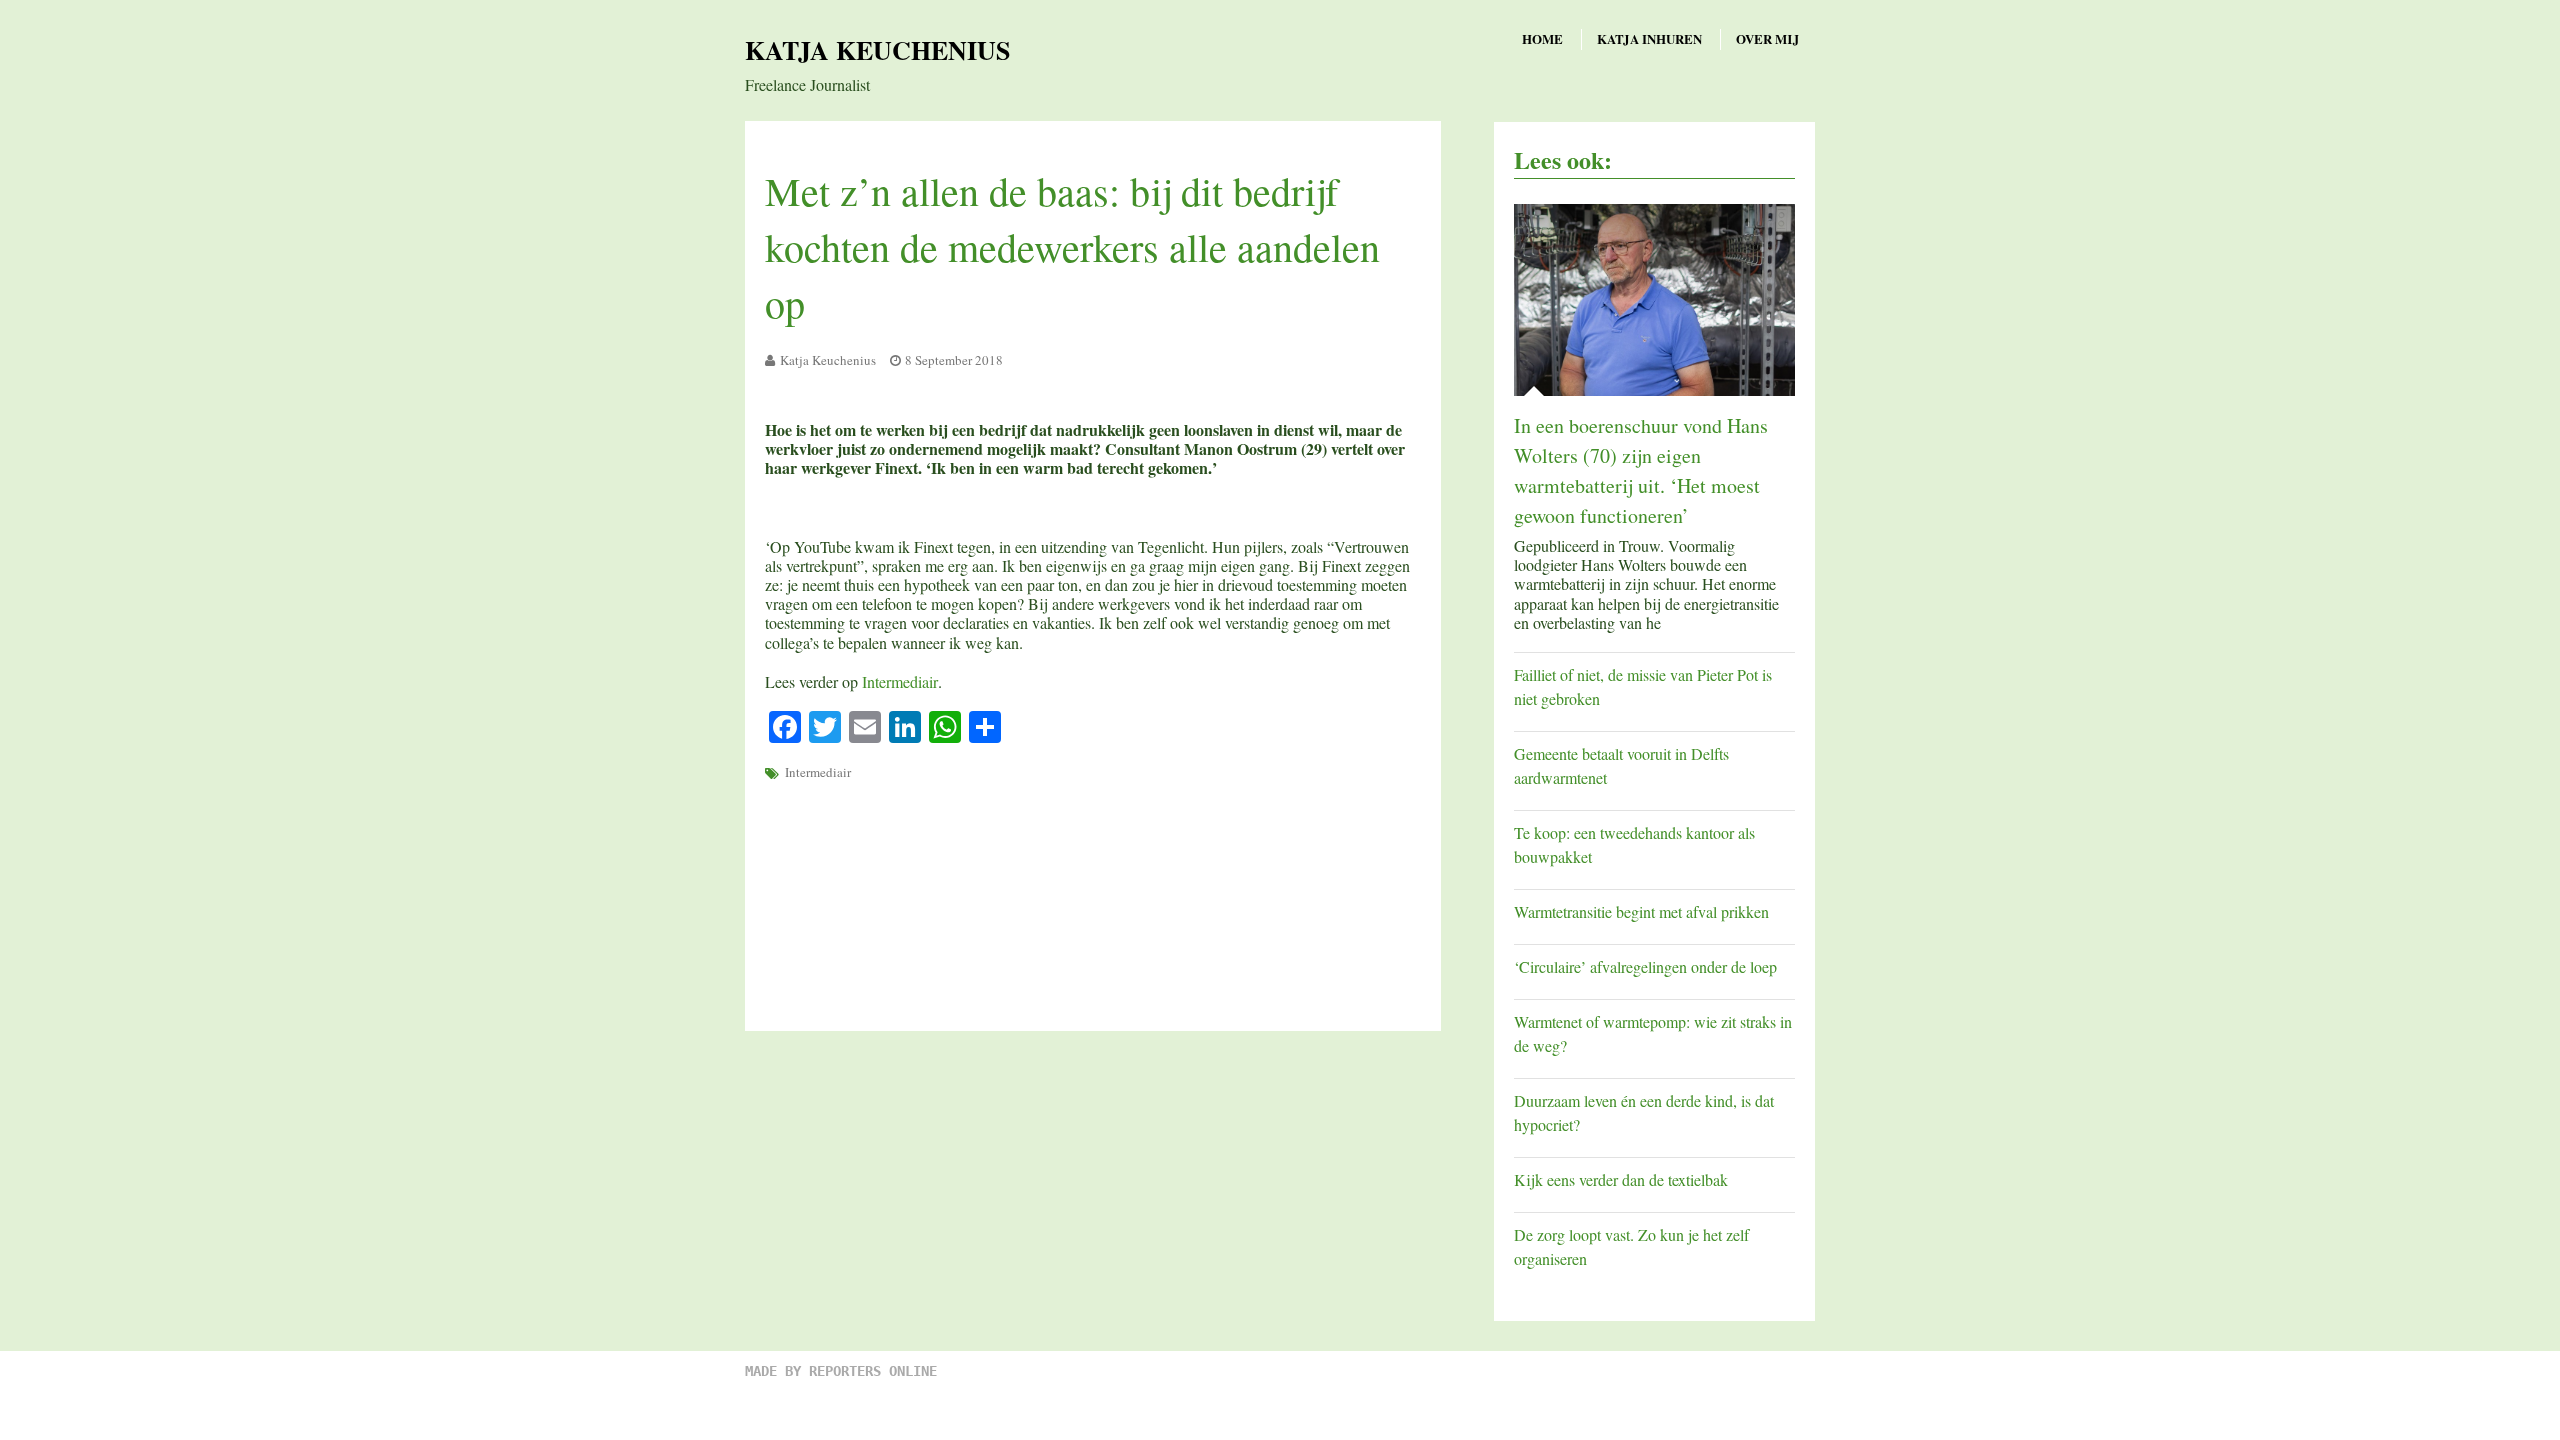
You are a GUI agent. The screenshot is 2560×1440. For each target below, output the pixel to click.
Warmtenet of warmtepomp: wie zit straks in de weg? (1653, 1033)
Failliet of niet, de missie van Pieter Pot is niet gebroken (1643, 686)
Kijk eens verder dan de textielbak (1621, 1179)
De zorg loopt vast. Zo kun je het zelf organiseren (1631, 1246)
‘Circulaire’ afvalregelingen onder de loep (1645, 966)
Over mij (1768, 38)
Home (1542, 38)
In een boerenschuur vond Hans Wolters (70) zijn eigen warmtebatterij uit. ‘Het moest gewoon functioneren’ (1641, 470)
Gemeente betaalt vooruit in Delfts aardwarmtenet (1621, 765)
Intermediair (900, 681)
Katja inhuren (1649, 38)
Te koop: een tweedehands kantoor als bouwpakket (1634, 844)
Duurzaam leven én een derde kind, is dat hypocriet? (1644, 1112)
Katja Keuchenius (877, 50)
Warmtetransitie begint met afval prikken (1641, 911)
